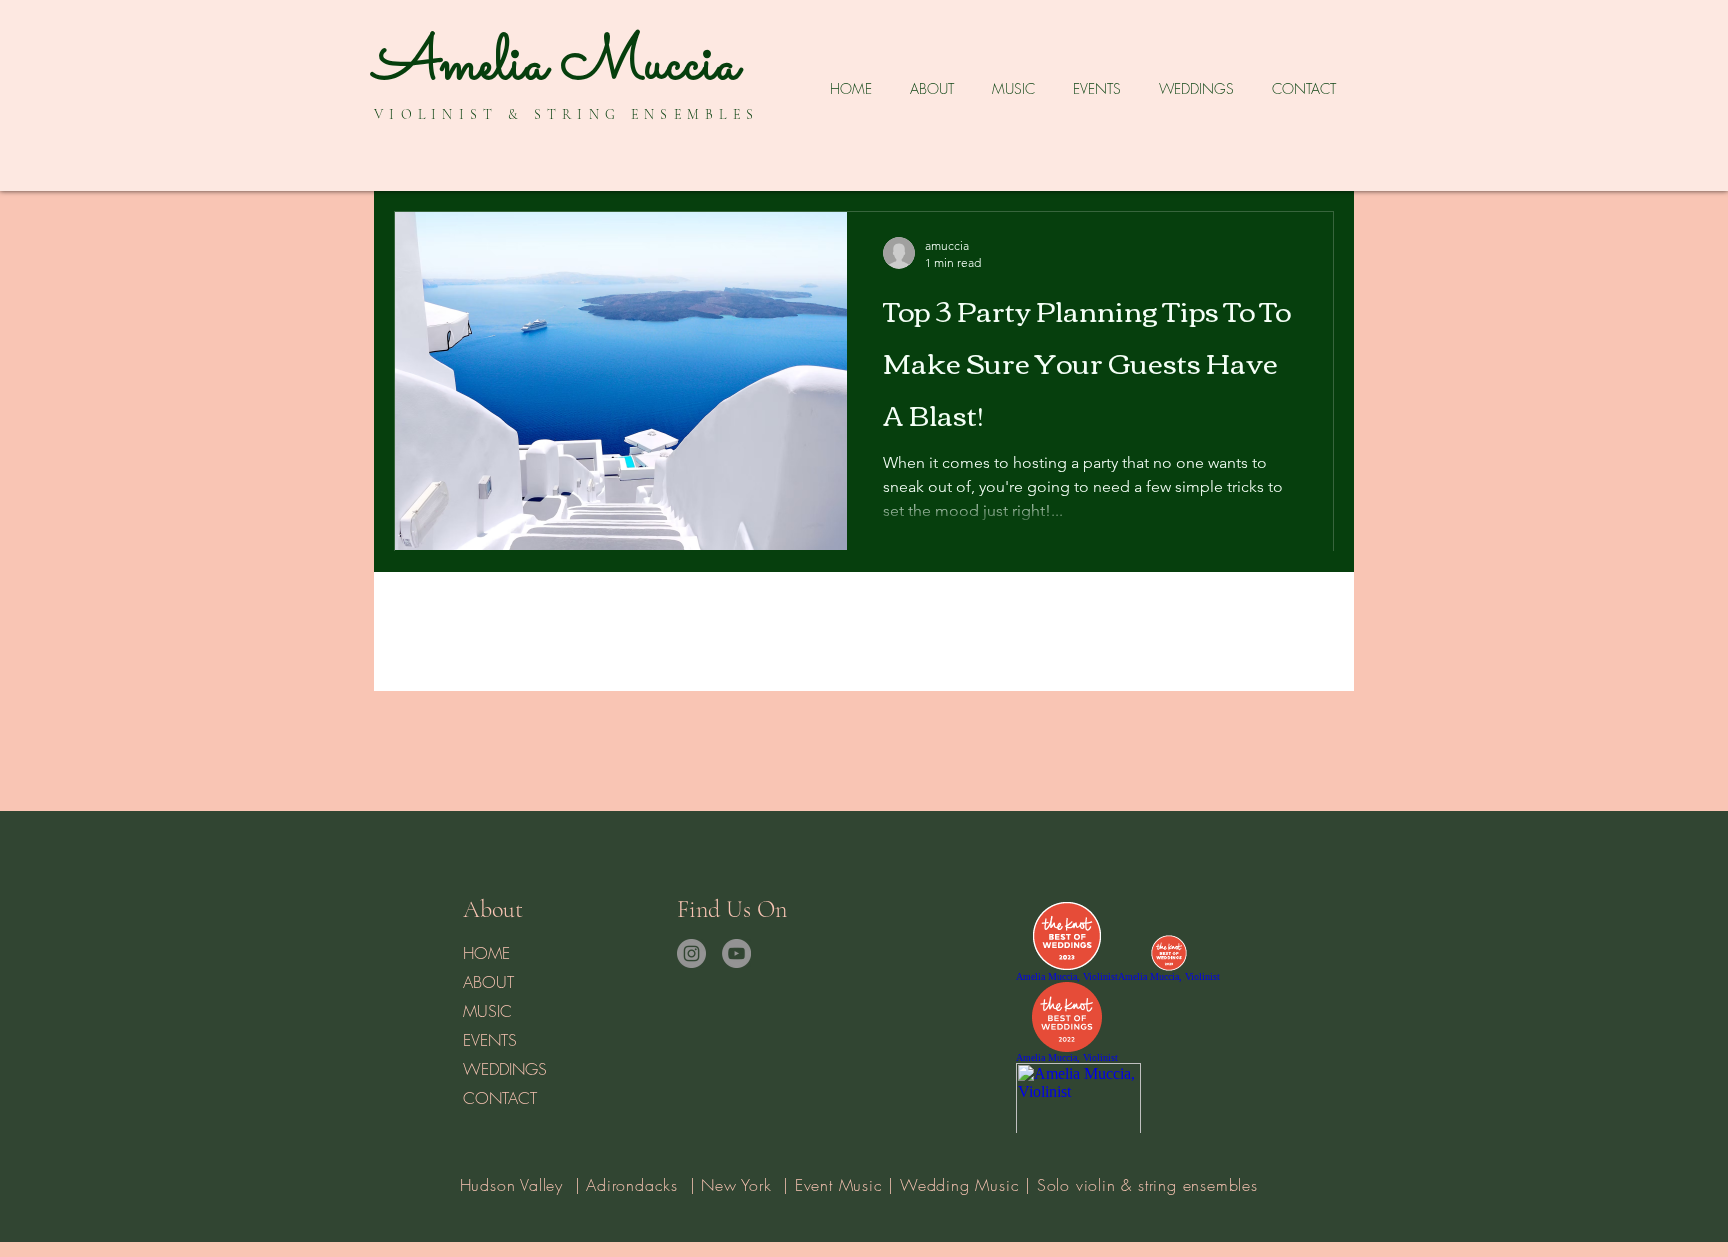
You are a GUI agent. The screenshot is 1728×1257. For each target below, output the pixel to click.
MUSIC (487, 1011)
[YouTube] (736, 953)
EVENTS (490, 1040)
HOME (486, 953)
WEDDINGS (505, 1069)
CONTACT (500, 1098)
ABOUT (488, 982)
